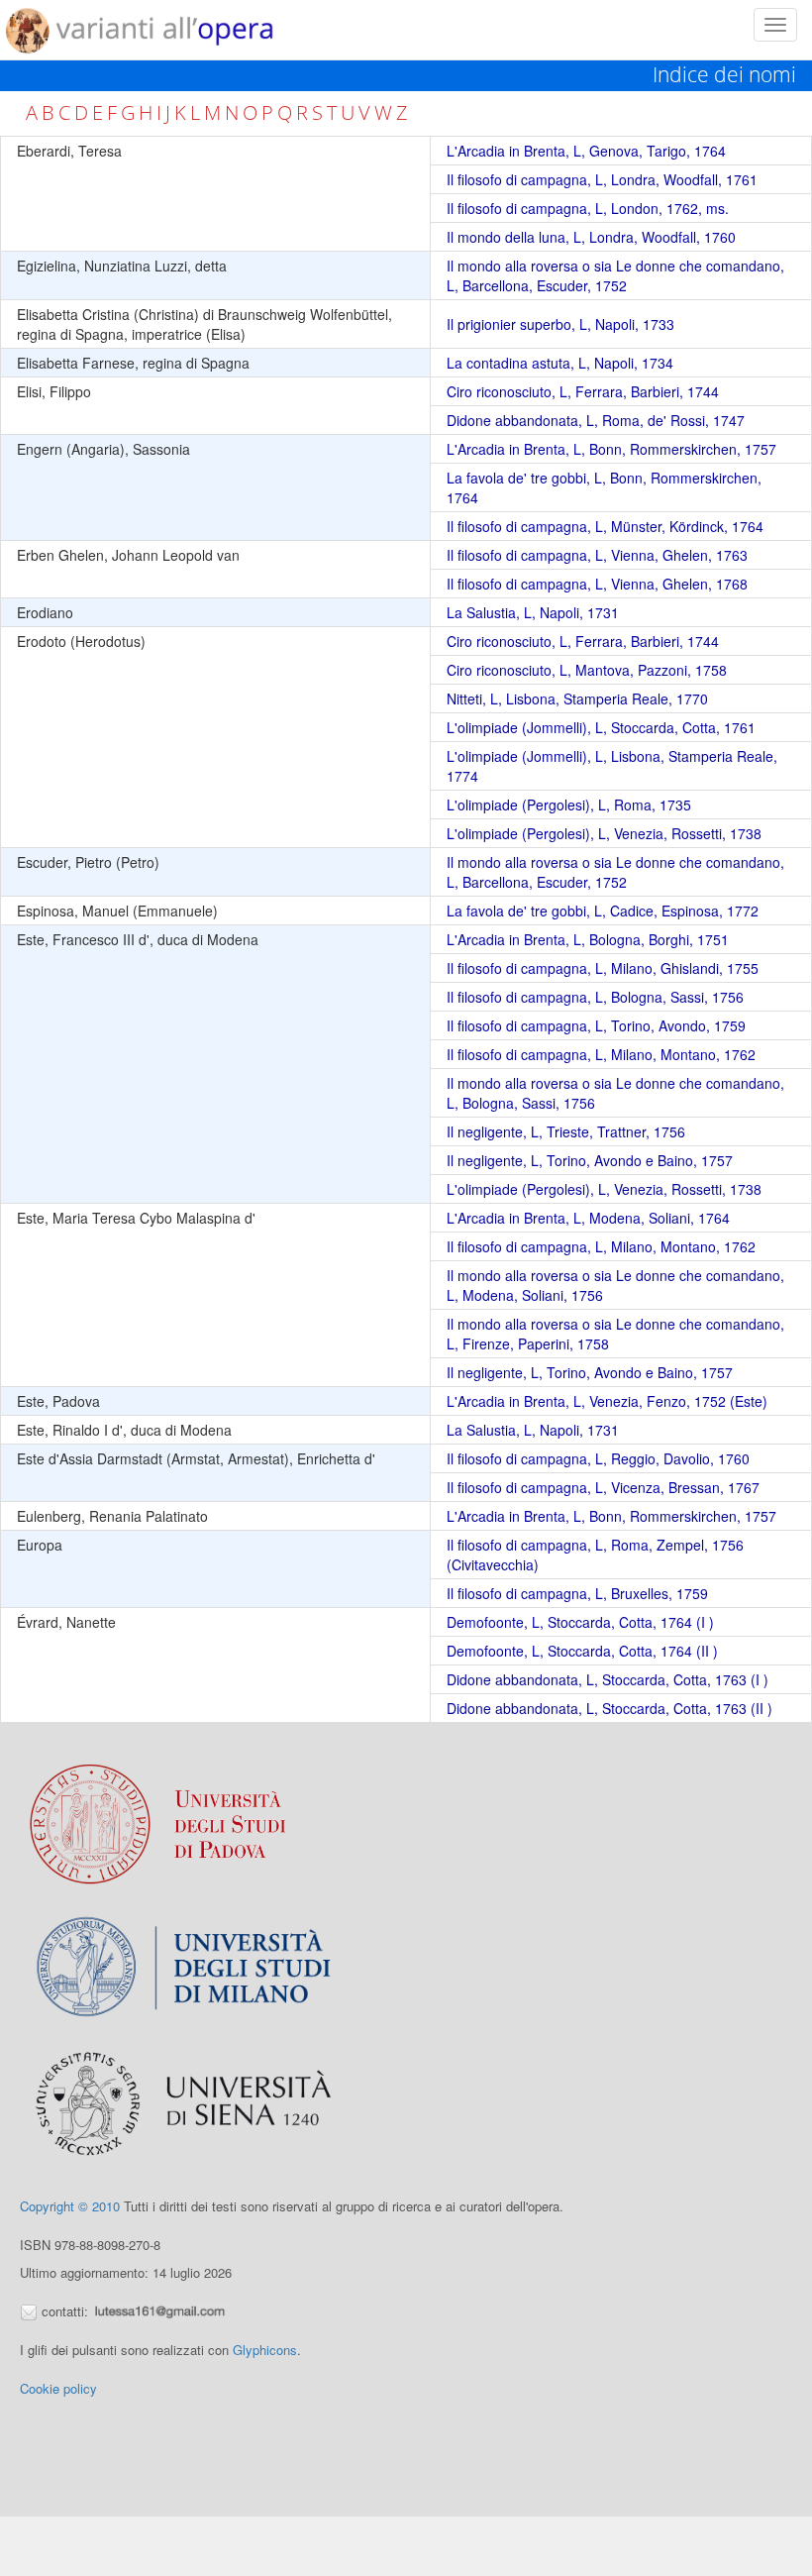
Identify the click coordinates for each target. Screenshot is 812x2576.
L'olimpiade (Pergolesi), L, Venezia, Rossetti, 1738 (604, 833)
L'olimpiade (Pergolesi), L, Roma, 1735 (569, 805)
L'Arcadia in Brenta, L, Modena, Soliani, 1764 (588, 1218)
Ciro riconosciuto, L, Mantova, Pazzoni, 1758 (587, 670)
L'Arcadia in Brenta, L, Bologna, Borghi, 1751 (588, 939)
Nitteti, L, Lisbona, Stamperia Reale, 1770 (577, 698)
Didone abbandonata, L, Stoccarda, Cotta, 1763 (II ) (609, 1708)
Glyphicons (265, 2350)
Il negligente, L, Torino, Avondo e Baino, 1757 (590, 1160)
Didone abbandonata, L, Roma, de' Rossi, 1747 (596, 420)
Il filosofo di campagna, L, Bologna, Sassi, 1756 (595, 997)
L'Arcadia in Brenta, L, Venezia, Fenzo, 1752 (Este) (607, 1401)
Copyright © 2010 (70, 2206)
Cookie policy (58, 2388)
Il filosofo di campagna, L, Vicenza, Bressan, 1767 (603, 1487)
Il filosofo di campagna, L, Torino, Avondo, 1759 (596, 1025)
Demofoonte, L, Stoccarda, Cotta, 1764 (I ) (580, 1622)
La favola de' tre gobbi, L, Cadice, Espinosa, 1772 (603, 911)
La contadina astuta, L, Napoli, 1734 (560, 363)
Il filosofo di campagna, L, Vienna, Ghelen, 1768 (597, 584)
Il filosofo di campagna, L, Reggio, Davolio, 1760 (598, 1458)
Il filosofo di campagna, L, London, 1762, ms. (588, 208)
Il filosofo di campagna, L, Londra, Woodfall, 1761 (602, 179)
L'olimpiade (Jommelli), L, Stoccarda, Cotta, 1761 (601, 727)
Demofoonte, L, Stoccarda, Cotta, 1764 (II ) (582, 1651)
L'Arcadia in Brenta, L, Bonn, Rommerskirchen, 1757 (611, 449)
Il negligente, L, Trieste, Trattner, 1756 (566, 1131)
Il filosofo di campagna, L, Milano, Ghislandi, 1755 (603, 968)
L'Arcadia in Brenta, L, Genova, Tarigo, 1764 (586, 151)
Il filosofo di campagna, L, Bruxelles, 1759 (577, 1593)
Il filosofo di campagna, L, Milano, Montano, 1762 (601, 1054)
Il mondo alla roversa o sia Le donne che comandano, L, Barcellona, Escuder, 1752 (615, 275)
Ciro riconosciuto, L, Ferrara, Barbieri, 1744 (583, 391)
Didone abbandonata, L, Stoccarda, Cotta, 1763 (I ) (608, 1679)
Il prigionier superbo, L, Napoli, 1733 (560, 324)
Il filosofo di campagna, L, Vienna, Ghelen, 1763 (597, 555)
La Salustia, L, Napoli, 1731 (533, 612)
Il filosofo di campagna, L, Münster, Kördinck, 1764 (605, 526)
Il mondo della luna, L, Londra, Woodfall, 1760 (591, 237)
